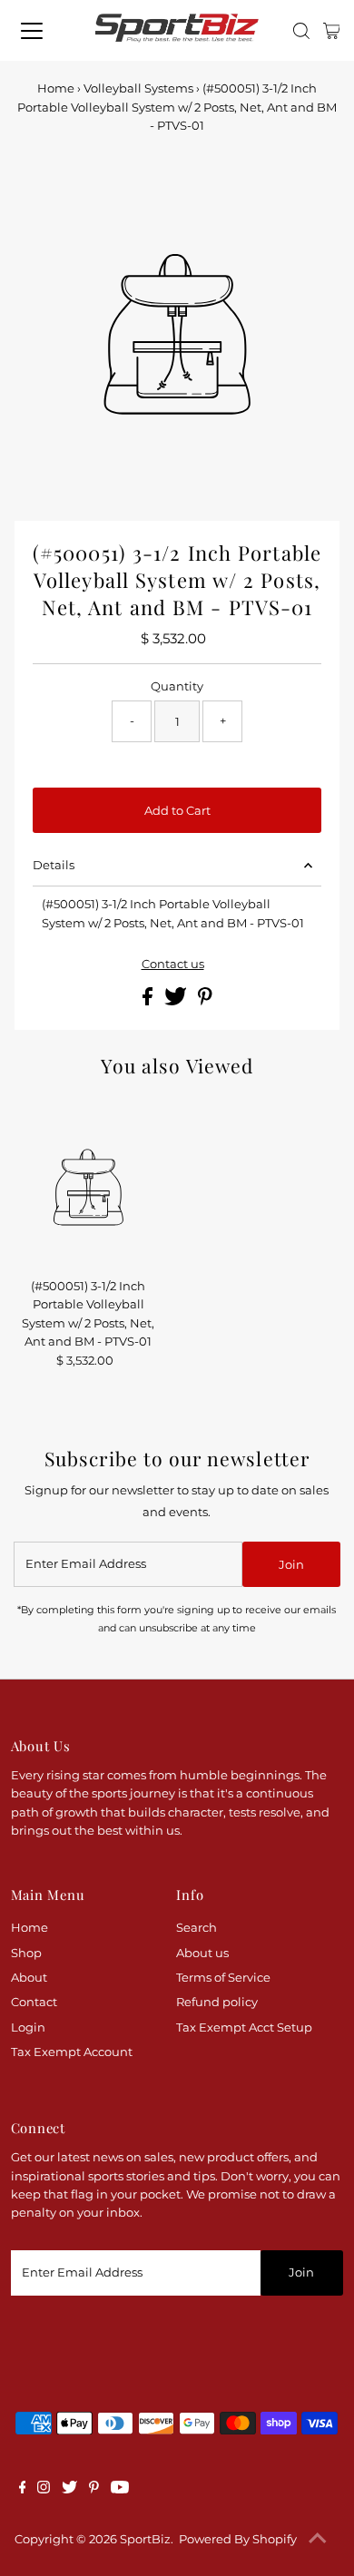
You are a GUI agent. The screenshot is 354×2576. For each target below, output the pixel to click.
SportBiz (145, 2539)
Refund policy (217, 2002)
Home (56, 88)
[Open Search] (301, 31)
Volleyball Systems (138, 88)
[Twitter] (69, 2490)
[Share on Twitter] (177, 1001)
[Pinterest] (94, 2490)
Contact (34, 2002)
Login (28, 2027)
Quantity (177, 686)
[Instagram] (44, 2490)
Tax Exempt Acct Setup (244, 2027)
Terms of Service (223, 1978)
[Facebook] (23, 2490)
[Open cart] (332, 31)
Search (197, 1928)
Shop (26, 1953)
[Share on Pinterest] (205, 1001)
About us (202, 1953)
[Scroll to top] (318, 2540)
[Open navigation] (42, 31)
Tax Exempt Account (72, 2052)
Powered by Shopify (238, 2539)
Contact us (173, 965)
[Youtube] (120, 2490)
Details (54, 865)
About (29, 1978)
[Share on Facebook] (149, 1001)
